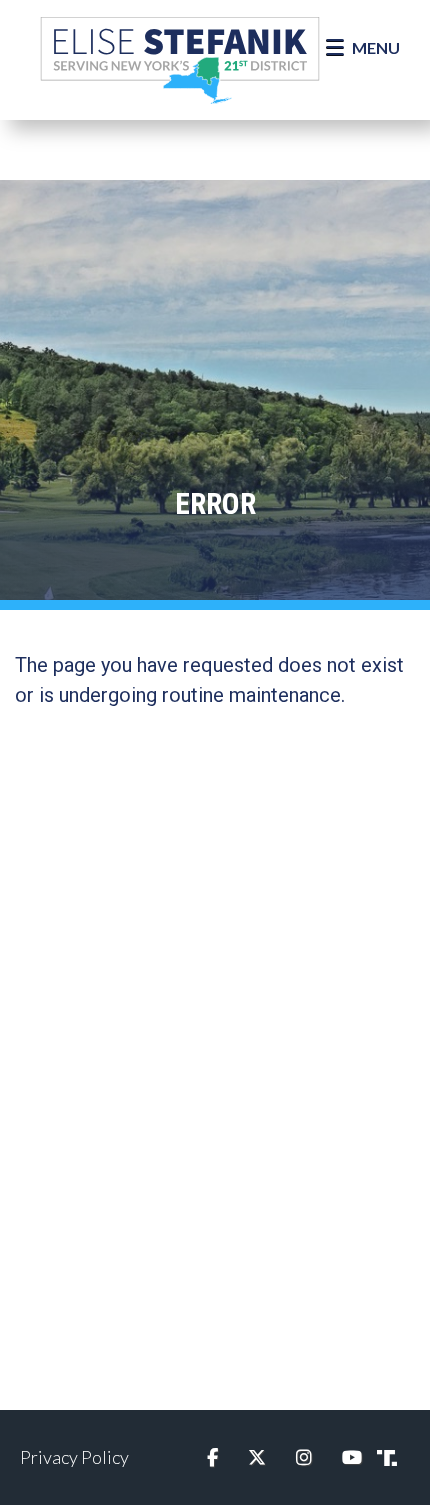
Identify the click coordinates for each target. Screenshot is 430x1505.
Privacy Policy (74, 1457)
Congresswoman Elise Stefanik (180, 60)
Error (215, 503)
